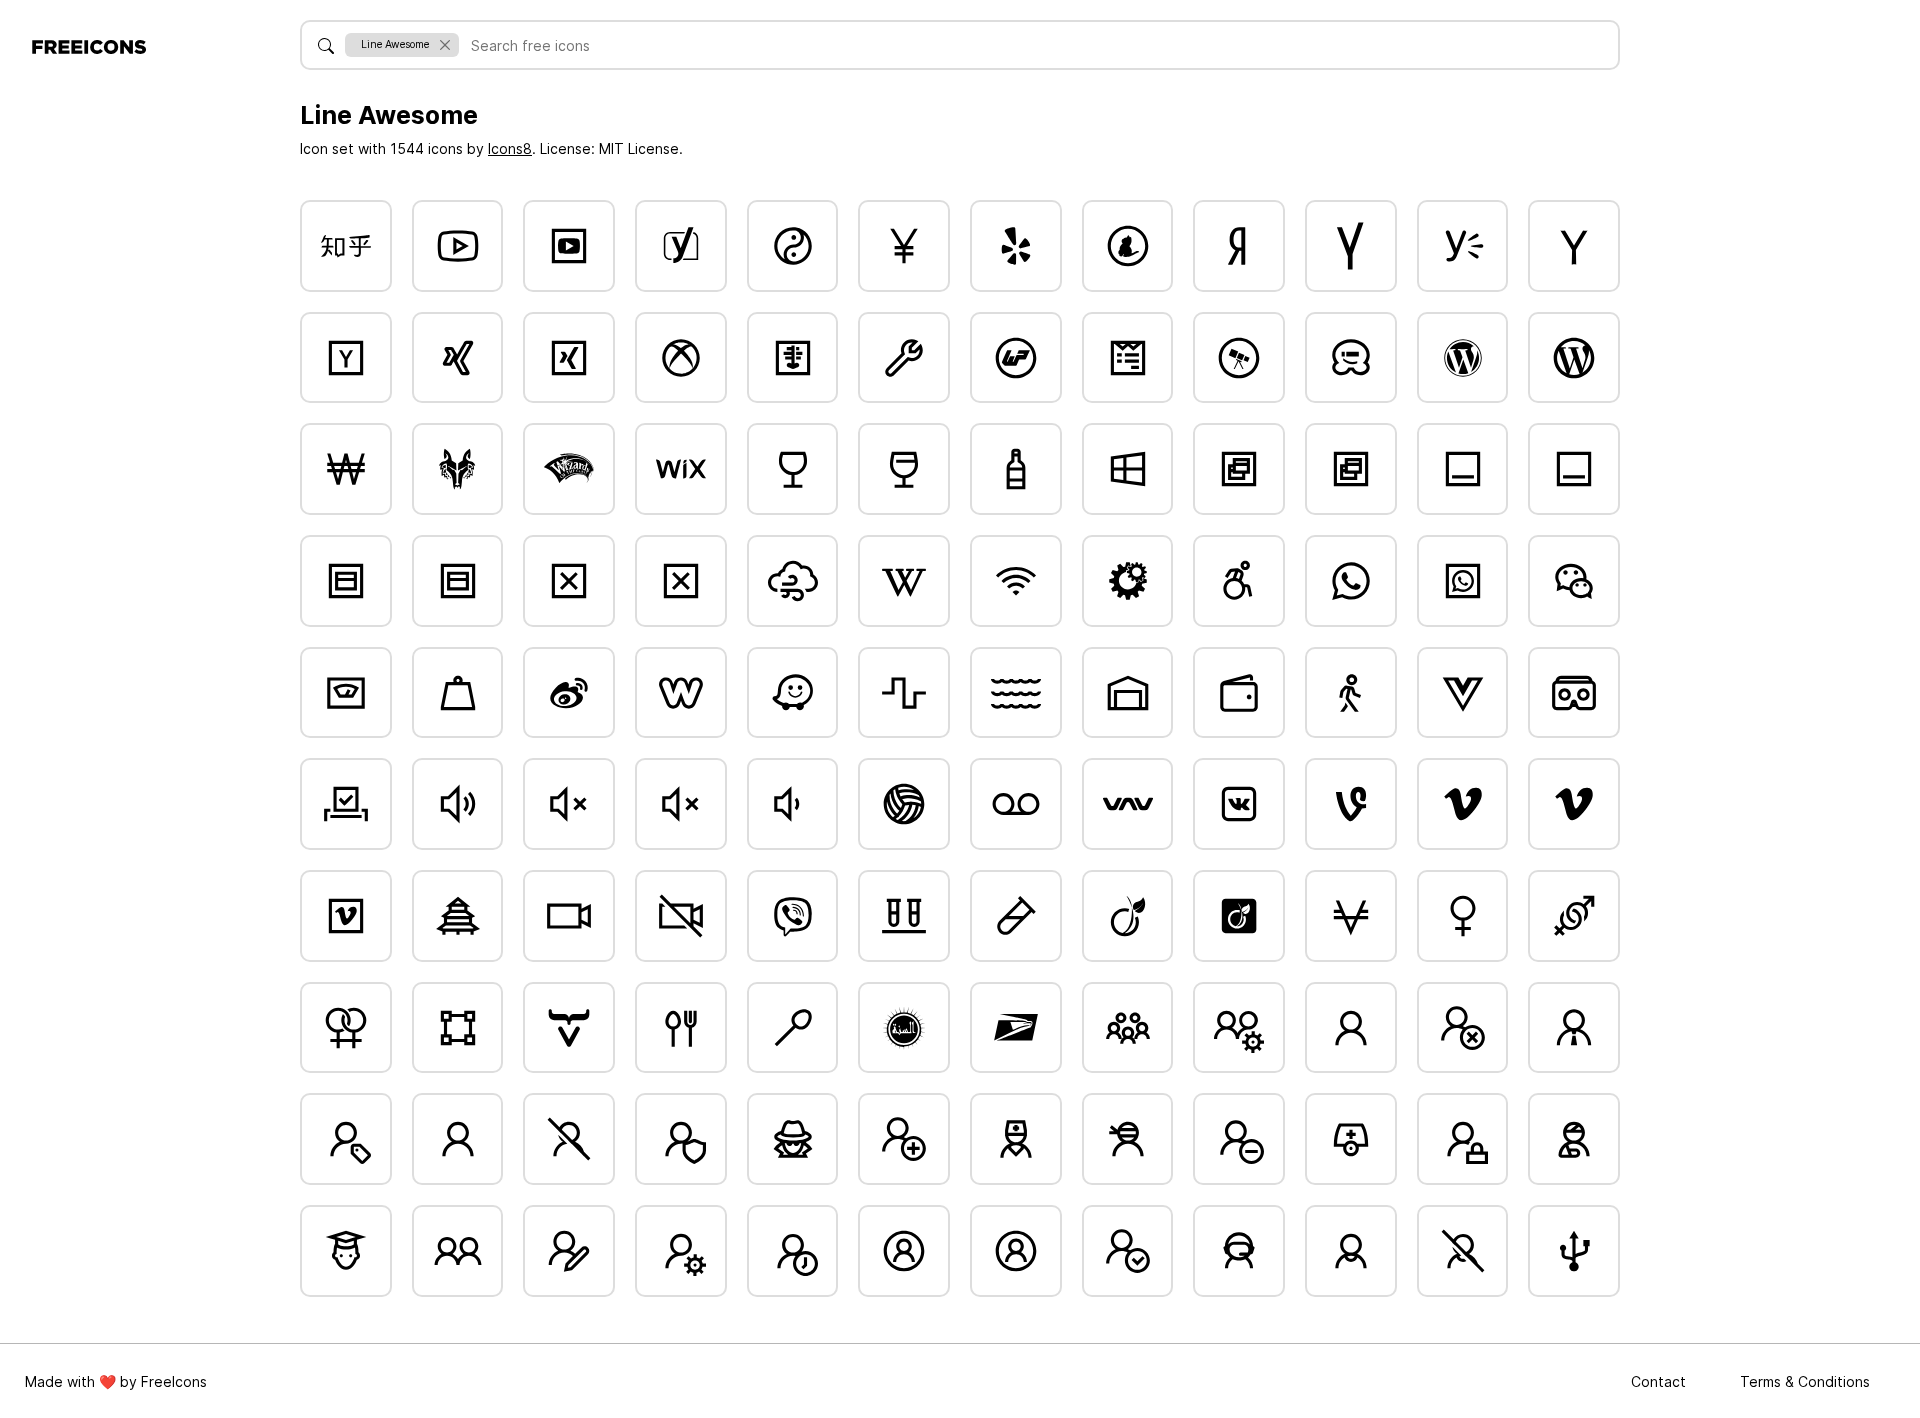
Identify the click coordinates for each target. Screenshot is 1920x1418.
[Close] (444, 44)
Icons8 (510, 148)
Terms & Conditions (1805, 1381)
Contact (1660, 1381)
